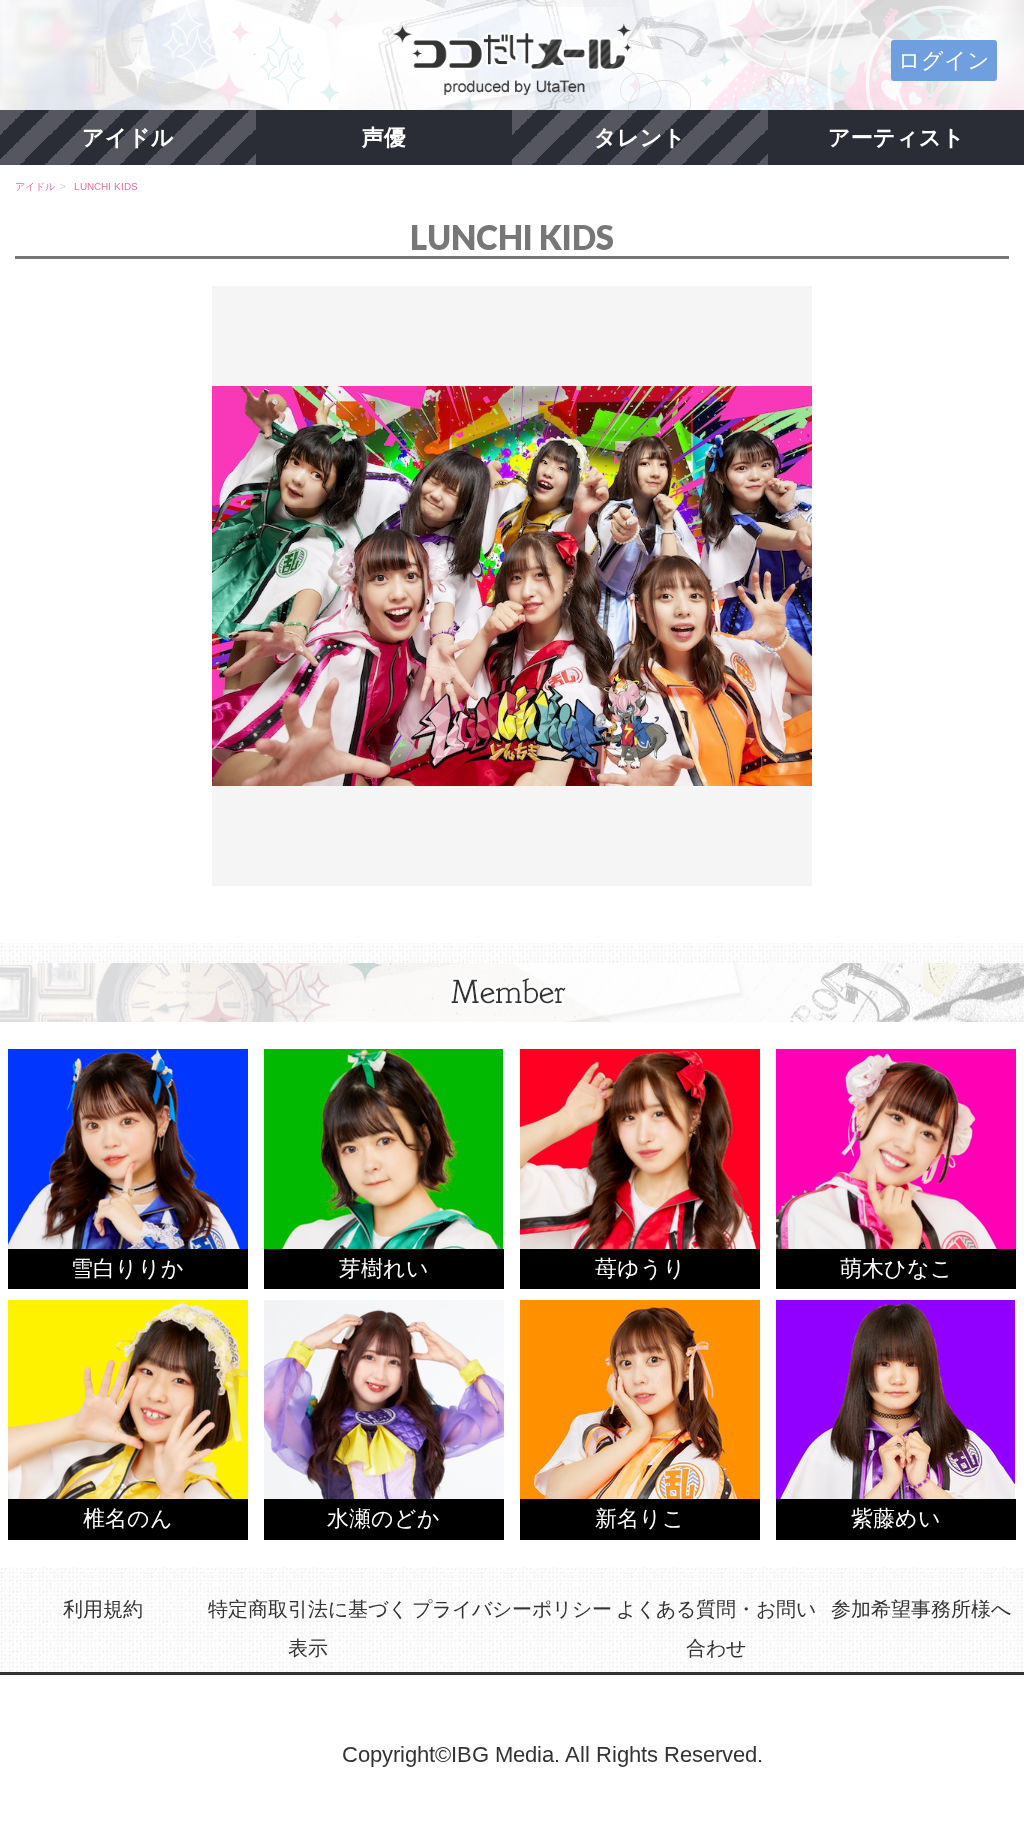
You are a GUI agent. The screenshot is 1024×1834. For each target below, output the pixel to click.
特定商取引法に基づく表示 (308, 1629)
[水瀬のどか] (384, 1417)
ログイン (944, 60)
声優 (384, 137)
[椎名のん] (128, 1417)
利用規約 (103, 1609)
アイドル (128, 137)
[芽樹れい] (384, 1167)
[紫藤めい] (896, 1417)
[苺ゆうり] (640, 1167)
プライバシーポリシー (512, 1609)
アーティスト (896, 137)
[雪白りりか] (128, 1167)
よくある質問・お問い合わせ (716, 1629)
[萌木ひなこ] (896, 1167)
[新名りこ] (640, 1417)
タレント (640, 137)
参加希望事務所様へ (921, 1609)
